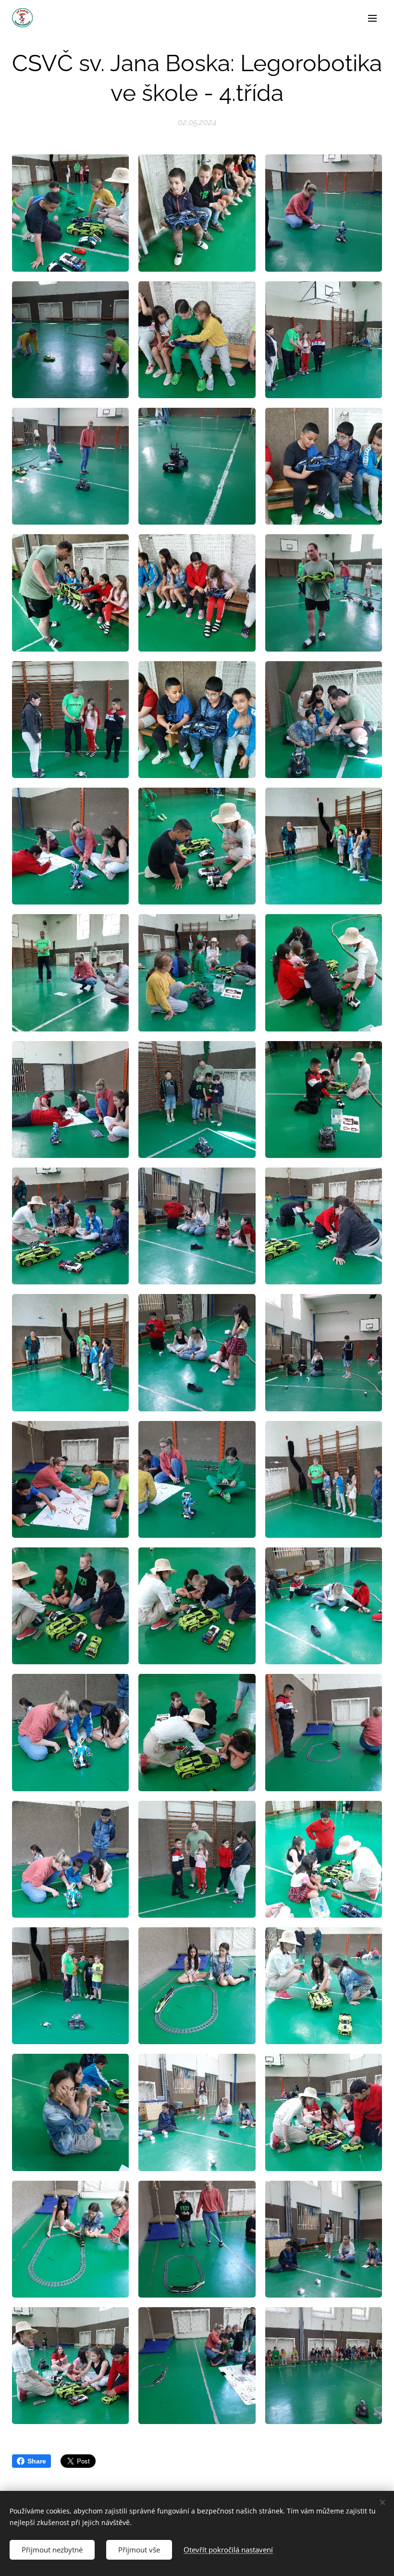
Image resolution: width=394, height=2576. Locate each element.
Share (37, 2461)
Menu (372, 18)
